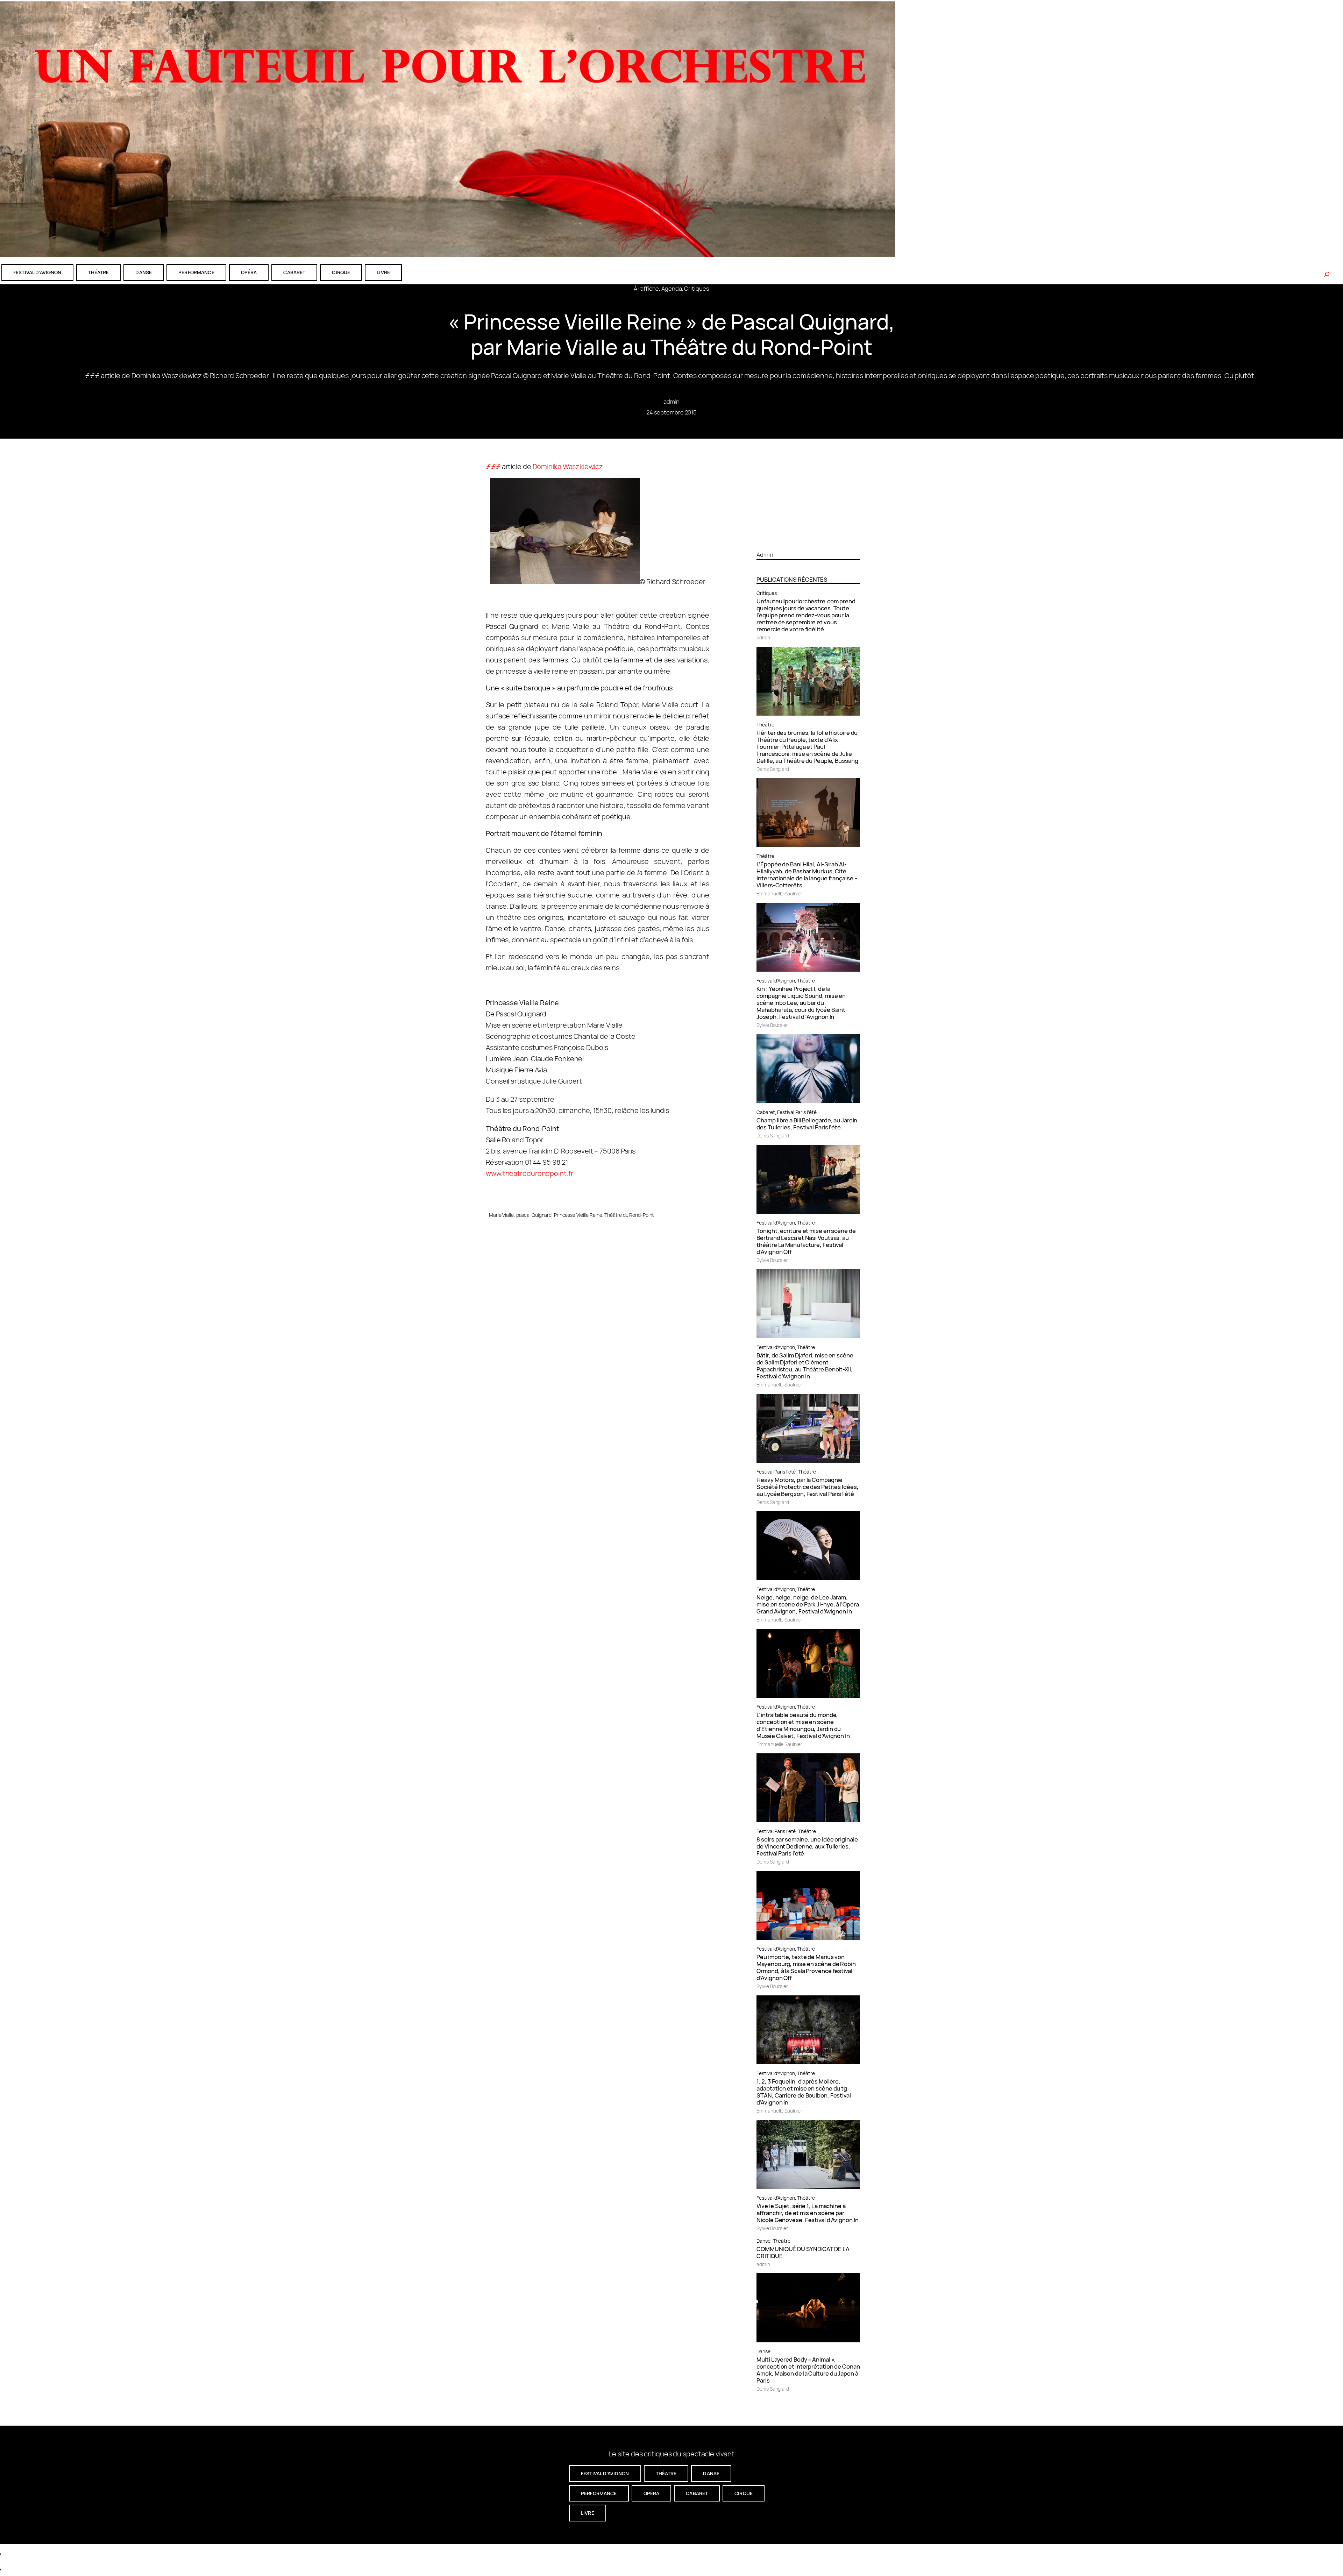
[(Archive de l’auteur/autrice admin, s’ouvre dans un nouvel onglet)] (808, 542)
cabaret (294, 272)
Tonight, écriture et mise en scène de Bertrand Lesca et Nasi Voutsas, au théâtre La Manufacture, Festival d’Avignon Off (806, 1241)
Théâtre (765, 725)
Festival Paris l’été (797, 1112)
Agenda (671, 288)
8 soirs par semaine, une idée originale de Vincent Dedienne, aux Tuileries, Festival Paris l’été (807, 1846)
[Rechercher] (1327, 274)
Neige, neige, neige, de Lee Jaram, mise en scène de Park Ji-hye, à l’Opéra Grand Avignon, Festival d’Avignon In (808, 1604)
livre (383, 272)
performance (196, 272)
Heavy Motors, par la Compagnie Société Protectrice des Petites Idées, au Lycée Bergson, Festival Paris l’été (807, 1487)
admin (672, 401)
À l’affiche (646, 288)
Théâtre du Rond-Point (629, 1215)
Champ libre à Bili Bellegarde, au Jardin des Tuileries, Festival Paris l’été (807, 1124)
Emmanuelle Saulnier (779, 893)
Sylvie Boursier (772, 1025)
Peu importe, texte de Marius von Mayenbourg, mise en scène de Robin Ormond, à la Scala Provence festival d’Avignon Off (806, 1967)
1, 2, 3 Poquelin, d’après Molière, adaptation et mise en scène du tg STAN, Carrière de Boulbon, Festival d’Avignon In (804, 2092)
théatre (99, 272)
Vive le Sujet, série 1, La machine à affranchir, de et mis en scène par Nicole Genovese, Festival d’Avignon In (807, 2213)
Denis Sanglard (773, 769)
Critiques (697, 288)
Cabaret (766, 1112)
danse (144, 272)
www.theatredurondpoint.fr (530, 1173)
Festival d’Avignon (776, 981)
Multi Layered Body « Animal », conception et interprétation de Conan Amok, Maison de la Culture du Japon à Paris (808, 2370)
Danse (763, 2241)
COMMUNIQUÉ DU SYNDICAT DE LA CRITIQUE (803, 2252)
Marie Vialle (501, 1215)
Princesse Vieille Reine (578, 1215)
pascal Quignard (534, 1215)
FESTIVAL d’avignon (37, 272)
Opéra (249, 272)
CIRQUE (341, 272)
